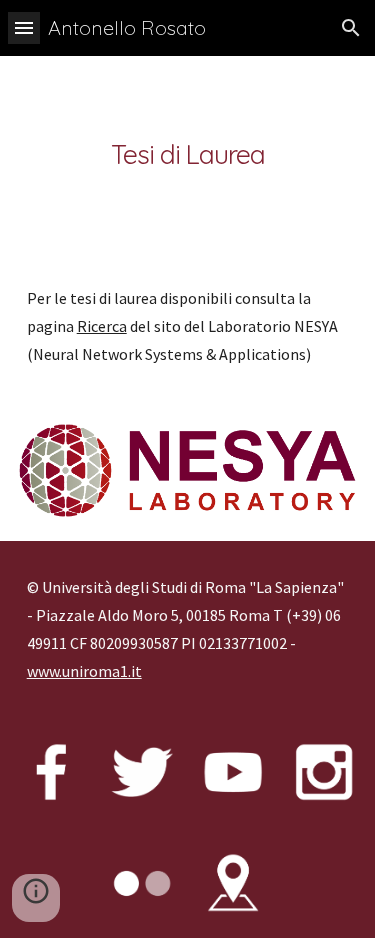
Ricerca (102, 326)
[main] (188, 154)
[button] (24, 27)
